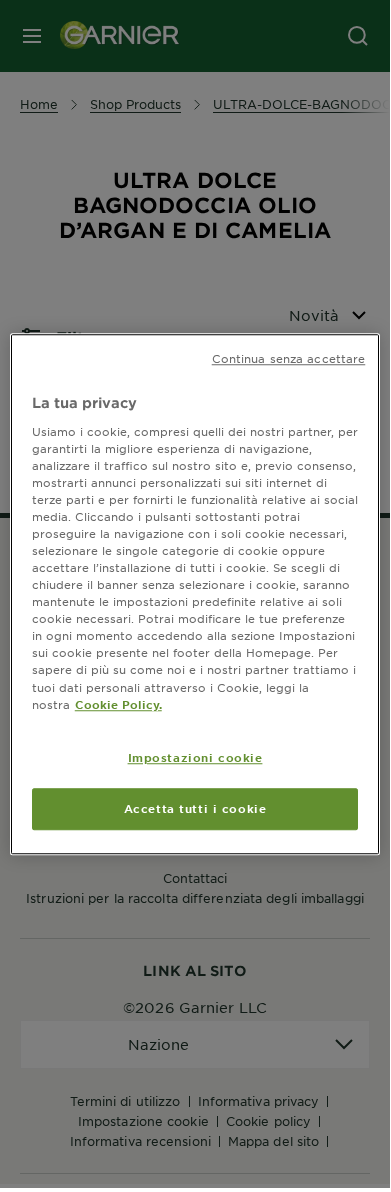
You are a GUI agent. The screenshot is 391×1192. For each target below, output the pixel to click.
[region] (195, 594)
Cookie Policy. (118, 704)
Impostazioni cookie (195, 757)
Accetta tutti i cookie (195, 808)
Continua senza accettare (289, 358)
